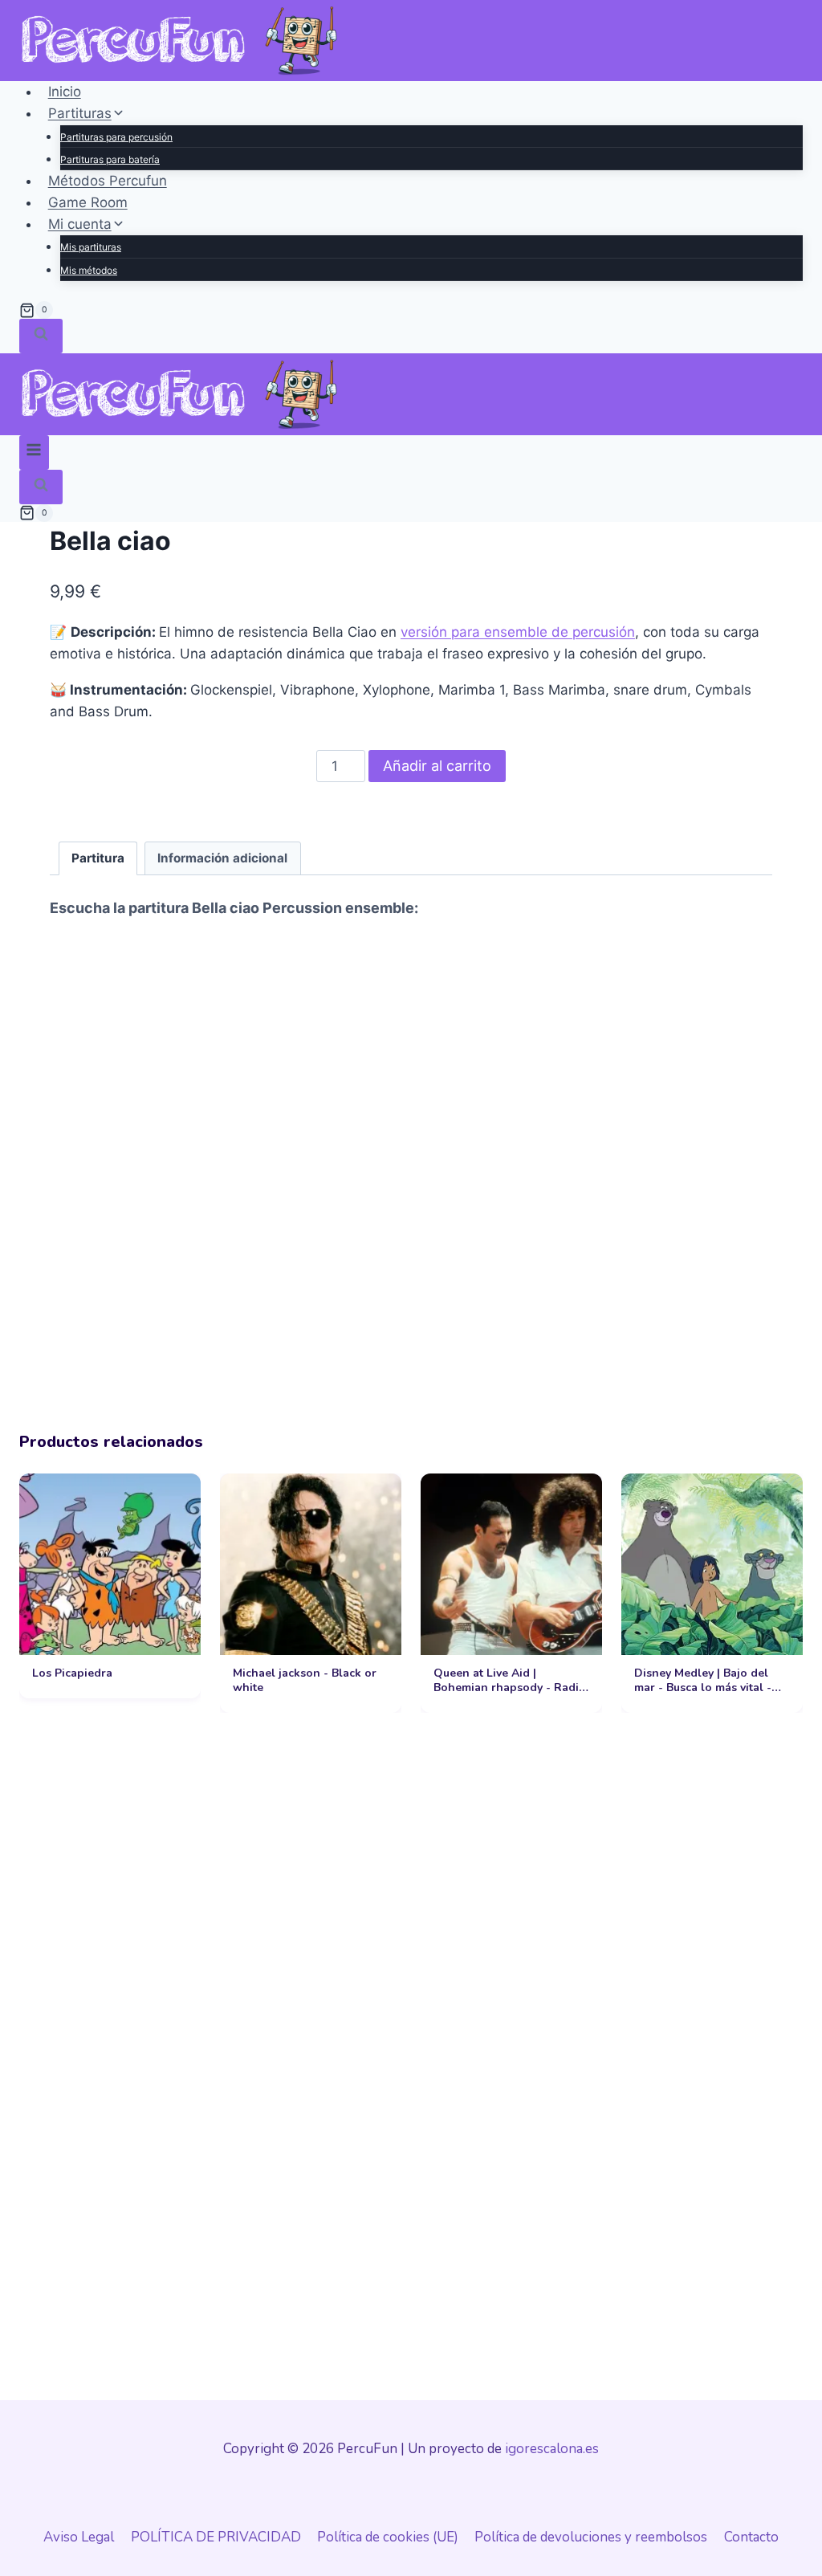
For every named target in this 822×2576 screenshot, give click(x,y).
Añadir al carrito (437, 766)
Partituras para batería (110, 159)
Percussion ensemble (338, 908)
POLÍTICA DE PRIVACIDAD (216, 2537)
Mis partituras (91, 247)
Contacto (751, 2537)
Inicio (65, 92)
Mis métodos (89, 270)
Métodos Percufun (108, 181)
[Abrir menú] (34, 452)
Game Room (88, 202)
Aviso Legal (79, 2537)
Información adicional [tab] (222, 858)
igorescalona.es (552, 2449)
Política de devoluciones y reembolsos (591, 2537)
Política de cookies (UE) (388, 2537)
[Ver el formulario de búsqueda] (41, 336)
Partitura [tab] (98, 858)
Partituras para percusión (116, 137)
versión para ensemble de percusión (518, 632)
